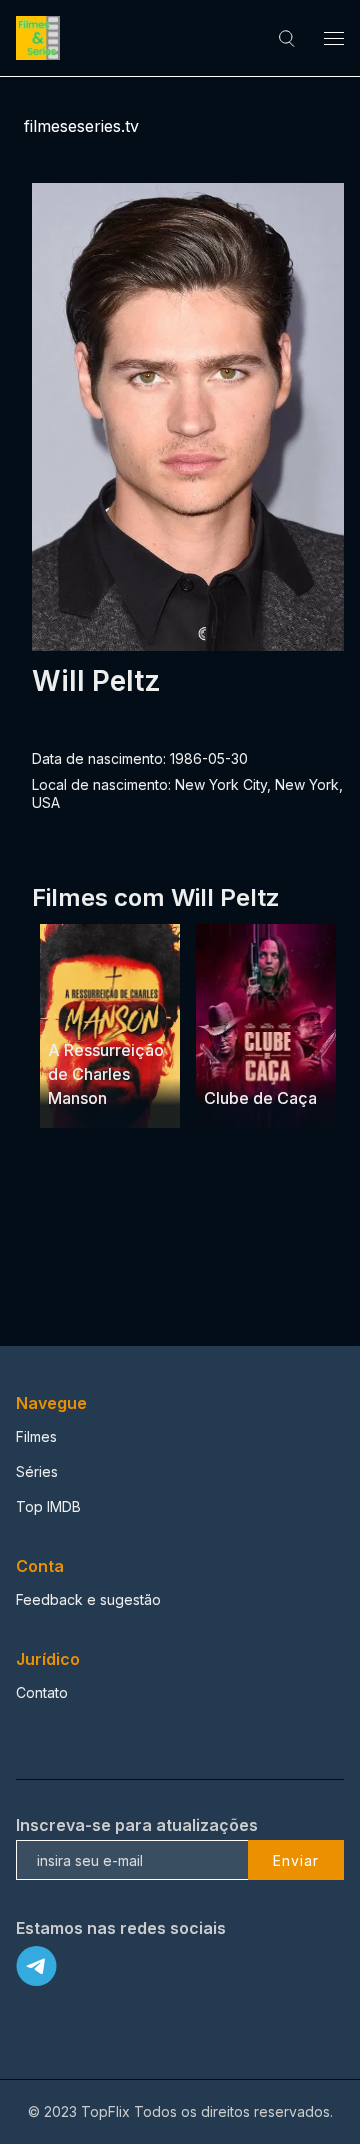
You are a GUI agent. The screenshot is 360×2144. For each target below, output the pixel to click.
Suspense (82, 1012)
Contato (42, 1692)
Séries (37, 1471)
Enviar (296, 1860)
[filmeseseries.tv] (41, 38)
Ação (295, 1060)
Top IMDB (48, 1506)
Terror (143, 1012)
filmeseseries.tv (81, 126)
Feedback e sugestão (88, 1599)
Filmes (36, 1436)
